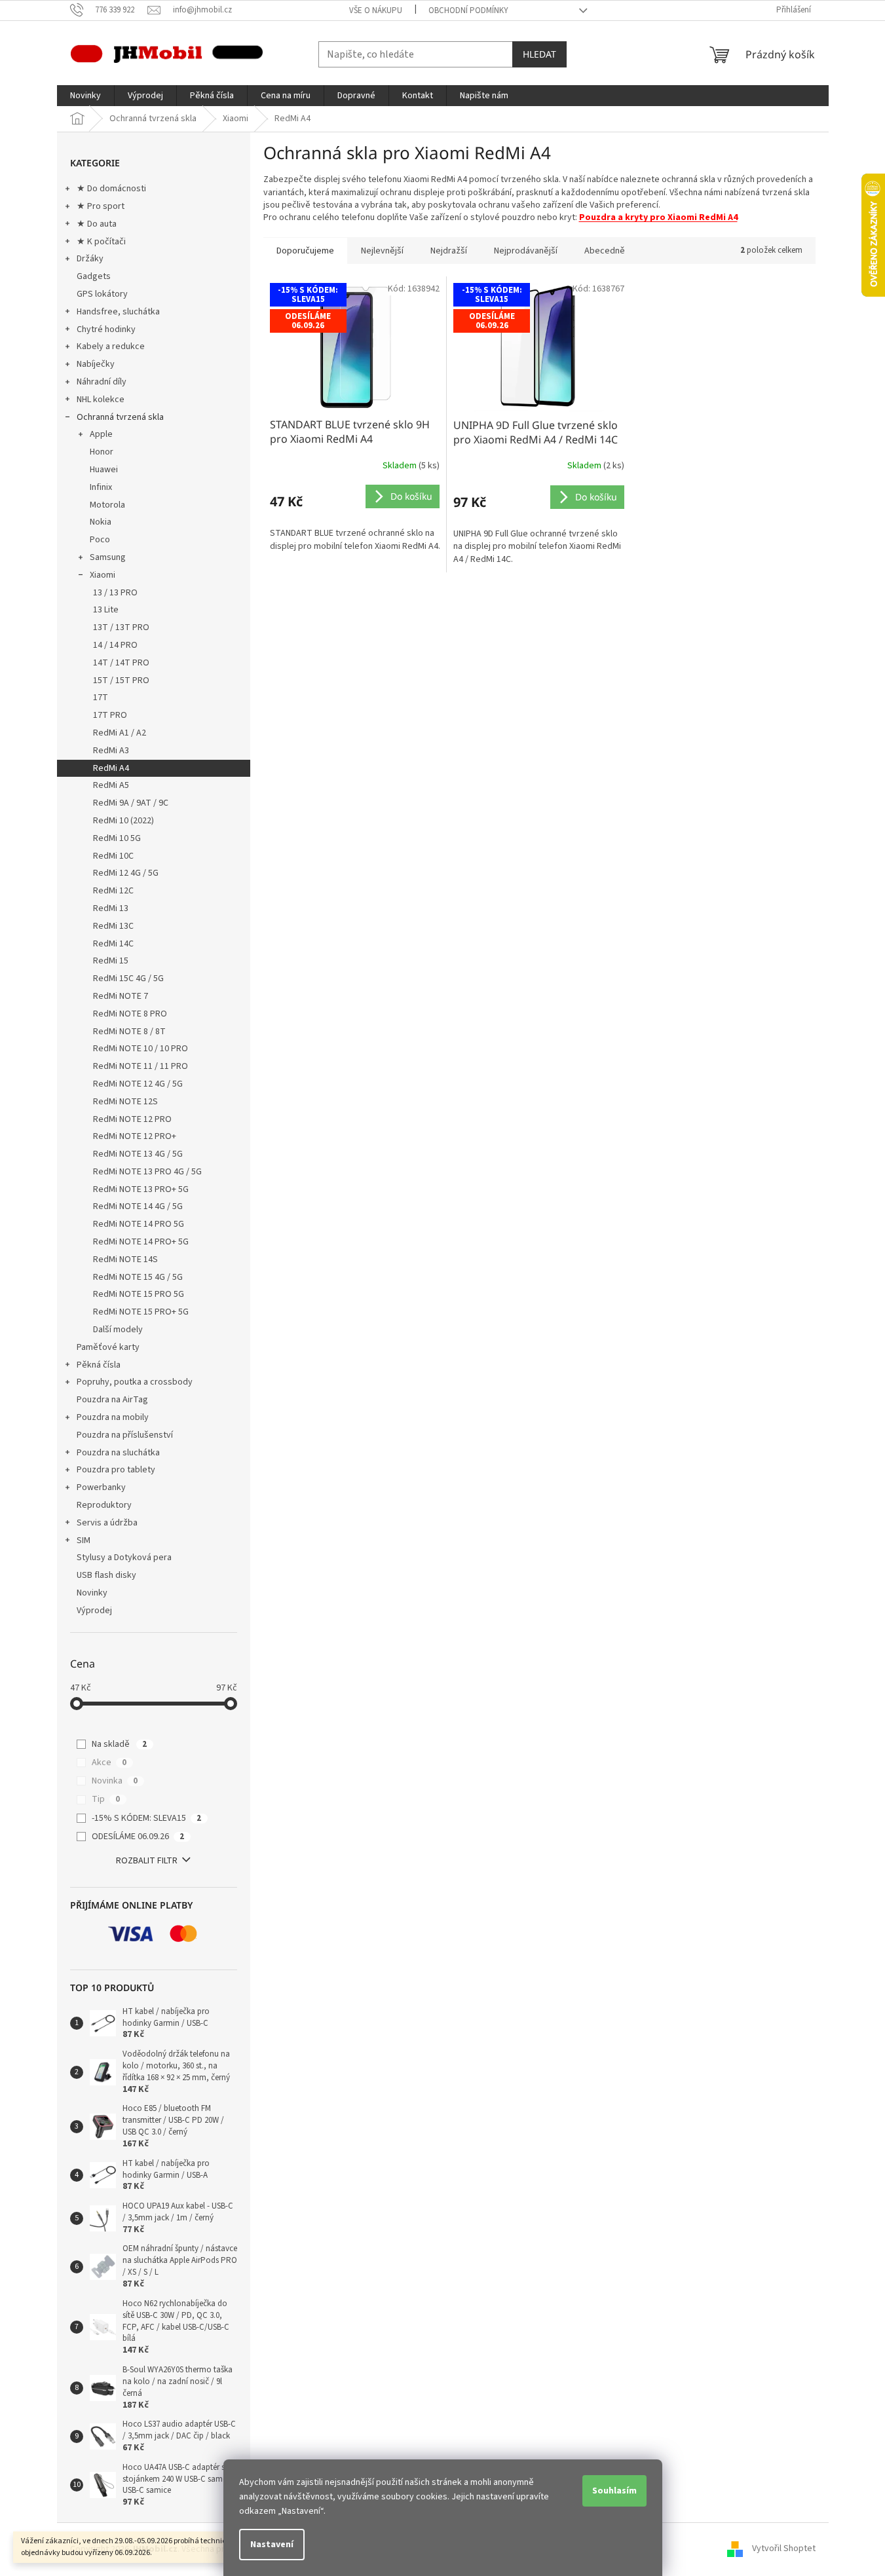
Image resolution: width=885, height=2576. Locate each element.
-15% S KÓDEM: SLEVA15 (146, 1818)
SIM (84, 1540)
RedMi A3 (111, 751)
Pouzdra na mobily (113, 1417)
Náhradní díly (102, 382)
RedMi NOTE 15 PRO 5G (139, 1294)
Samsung (108, 557)
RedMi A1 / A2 (120, 733)
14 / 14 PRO (115, 645)
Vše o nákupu (376, 10)
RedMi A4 (111, 768)
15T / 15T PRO (121, 681)
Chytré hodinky (106, 329)
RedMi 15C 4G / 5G (128, 979)
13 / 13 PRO (115, 593)
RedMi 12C (113, 891)
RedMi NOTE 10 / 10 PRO (141, 1049)
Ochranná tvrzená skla (120, 417)
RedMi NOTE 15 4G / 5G (138, 1277)
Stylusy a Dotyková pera (124, 1558)
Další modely (118, 1330)
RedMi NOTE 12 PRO (132, 1119)
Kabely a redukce (111, 346)
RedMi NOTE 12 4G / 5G (138, 1084)
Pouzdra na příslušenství (125, 1435)
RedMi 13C (113, 926)
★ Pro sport (101, 206)
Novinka (115, 1781)
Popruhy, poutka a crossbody (135, 1382)
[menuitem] (85, 96)
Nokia (101, 522)
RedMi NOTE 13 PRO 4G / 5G (147, 1172)
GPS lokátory (102, 294)
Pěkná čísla (99, 1365)
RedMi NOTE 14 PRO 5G (139, 1224)
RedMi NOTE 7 (121, 996)
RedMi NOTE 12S (125, 1102)
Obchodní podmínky (468, 10)
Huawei (104, 470)
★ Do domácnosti (111, 189)
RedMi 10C (113, 856)
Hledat (539, 54)
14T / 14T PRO (121, 663)
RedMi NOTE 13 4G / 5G (138, 1154)
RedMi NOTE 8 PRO (130, 1014)
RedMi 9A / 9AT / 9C (131, 803)
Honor (102, 452)
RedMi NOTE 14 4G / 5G (138, 1206)
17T (101, 698)
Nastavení (272, 2545)
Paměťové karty (108, 1347)
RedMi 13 (111, 908)
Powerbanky (101, 1487)
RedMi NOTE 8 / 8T (129, 1032)
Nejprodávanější (526, 251)
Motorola (107, 505)
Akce (109, 1763)
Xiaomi (103, 575)
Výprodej (94, 1611)
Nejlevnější (382, 251)
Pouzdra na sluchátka (118, 1453)
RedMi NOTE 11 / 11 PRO (141, 1066)
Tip (106, 1799)
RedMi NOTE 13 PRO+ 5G (141, 1189)
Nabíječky (96, 364)
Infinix (101, 487)
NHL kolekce (101, 400)
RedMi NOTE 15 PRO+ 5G (141, 1312)
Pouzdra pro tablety (116, 1470)
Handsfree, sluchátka (118, 312)
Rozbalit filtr (147, 1861)
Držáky (90, 259)
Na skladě (119, 1744)
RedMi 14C (113, 944)
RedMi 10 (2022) (123, 821)
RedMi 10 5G (117, 838)
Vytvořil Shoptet (784, 2549)
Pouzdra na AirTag (112, 1400)
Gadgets (94, 276)
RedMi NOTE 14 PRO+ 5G (141, 1242)
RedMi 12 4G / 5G (126, 873)
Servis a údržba (107, 1523)
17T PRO (110, 715)
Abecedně (605, 251)
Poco (100, 540)
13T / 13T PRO (121, 627)
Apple (101, 434)
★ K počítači (101, 242)
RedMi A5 (111, 785)
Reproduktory (104, 1505)
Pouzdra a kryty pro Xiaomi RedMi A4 (658, 217)
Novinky (92, 1593)
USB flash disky (106, 1575)
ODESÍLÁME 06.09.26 (138, 1837)
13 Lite (106, 610)
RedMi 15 (111, 961)
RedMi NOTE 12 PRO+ (135, 1136)
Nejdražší (449, 251)
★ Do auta (97, 224)
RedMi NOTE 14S (125, 1260)
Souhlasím (614, 2491)
